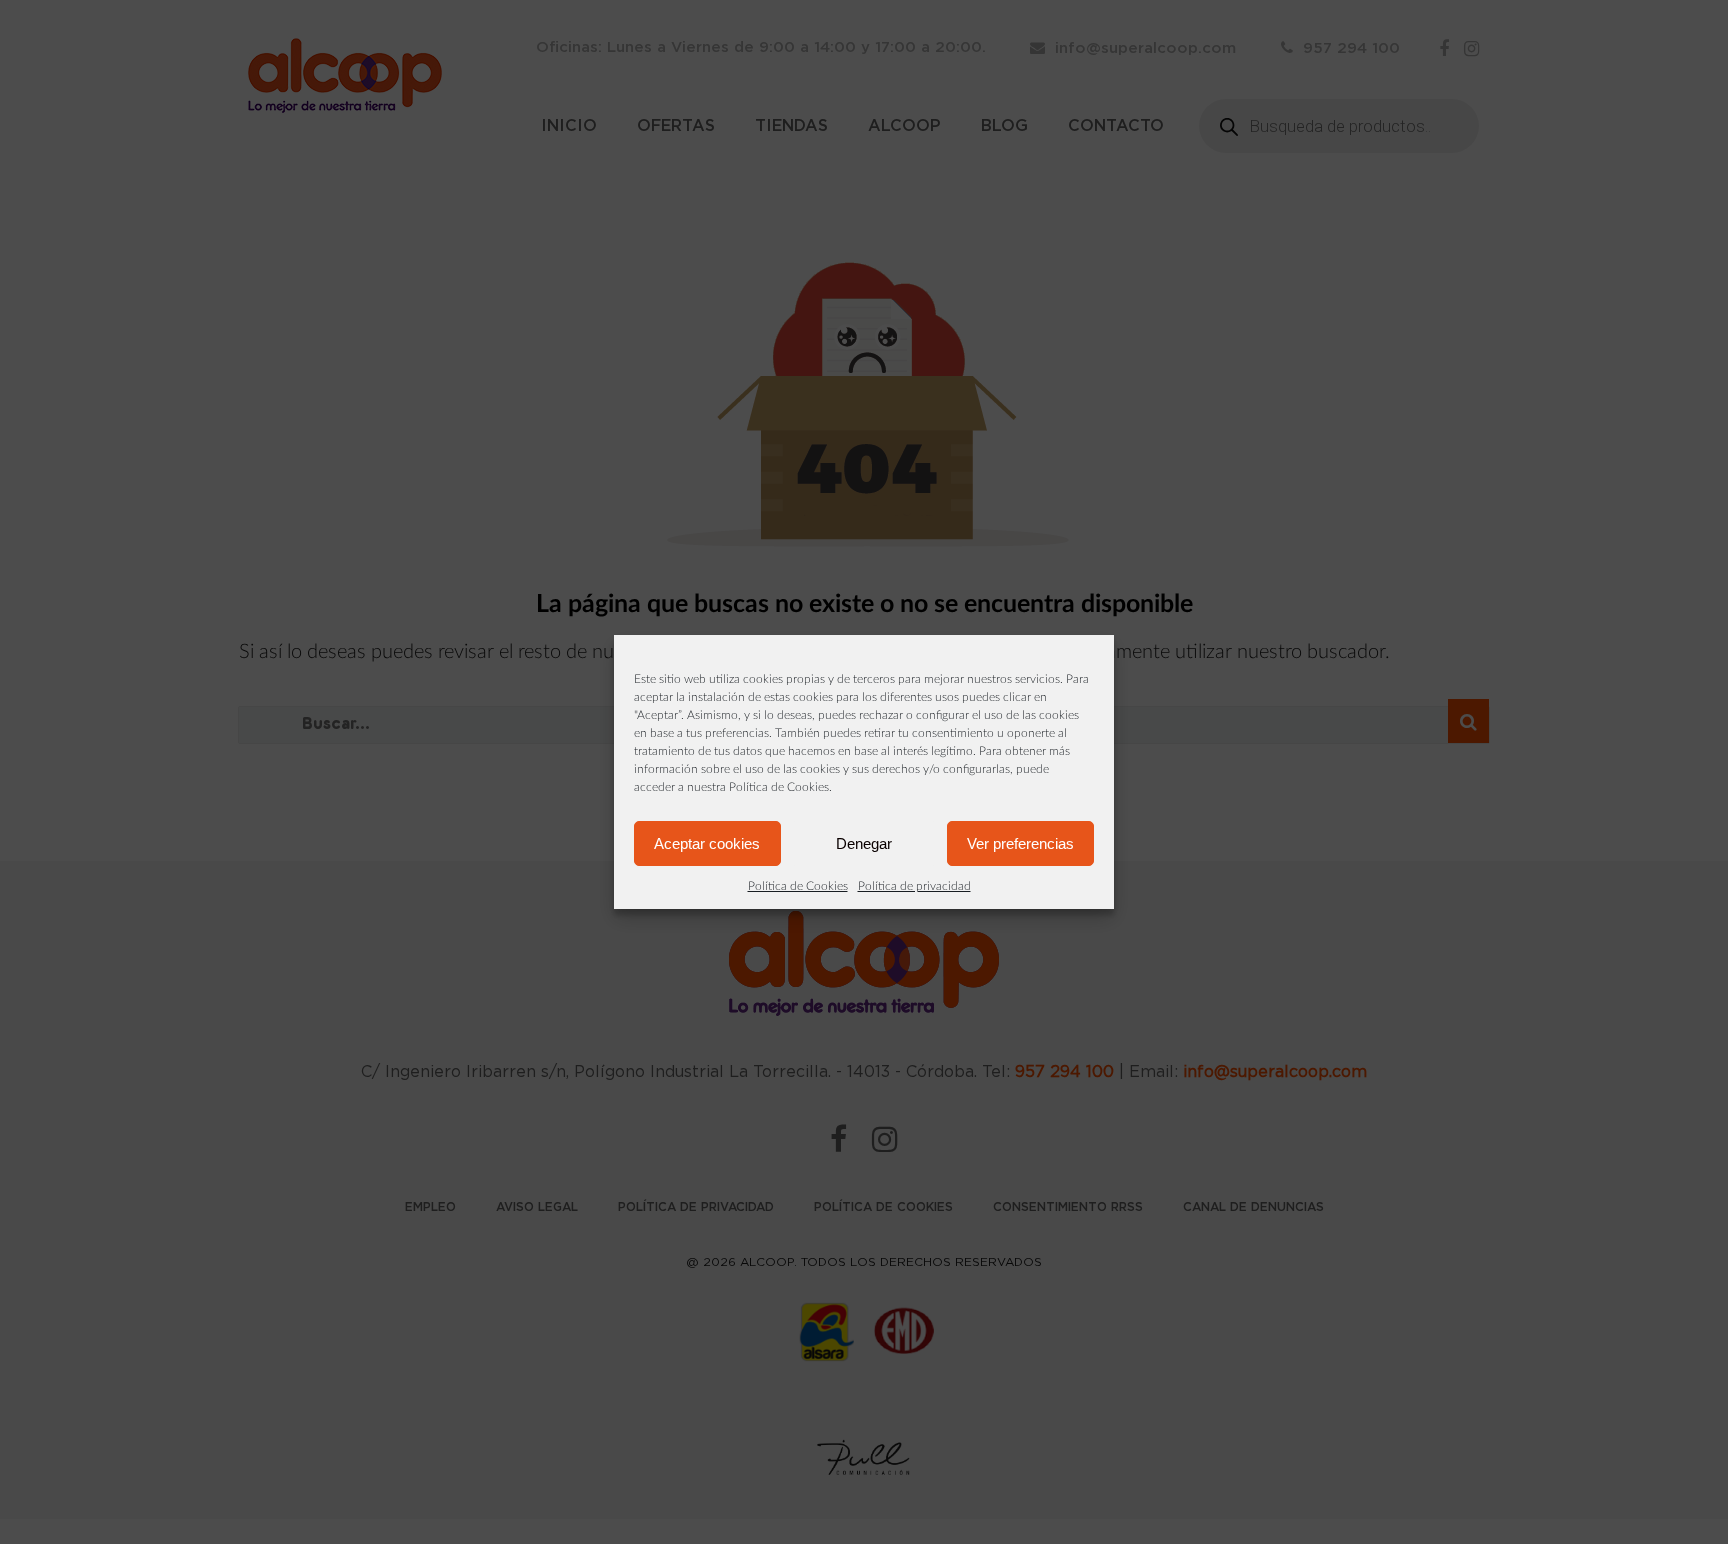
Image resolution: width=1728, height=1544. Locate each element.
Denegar (864, 843)
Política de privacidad (914, 886)
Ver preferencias (1020, 843)
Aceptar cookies (707, 843)
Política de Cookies (798, 886)
